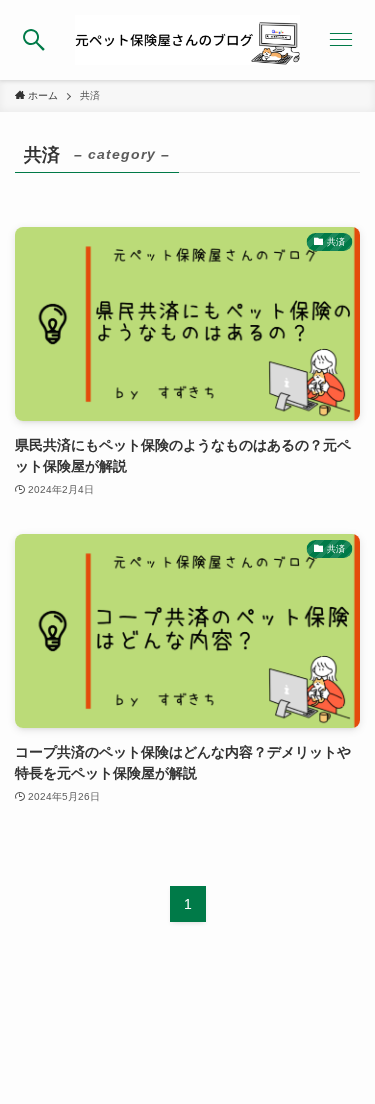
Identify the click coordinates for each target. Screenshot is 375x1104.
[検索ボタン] (34, 40)
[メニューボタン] (341, 40)
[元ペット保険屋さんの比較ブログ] (187, 40)
